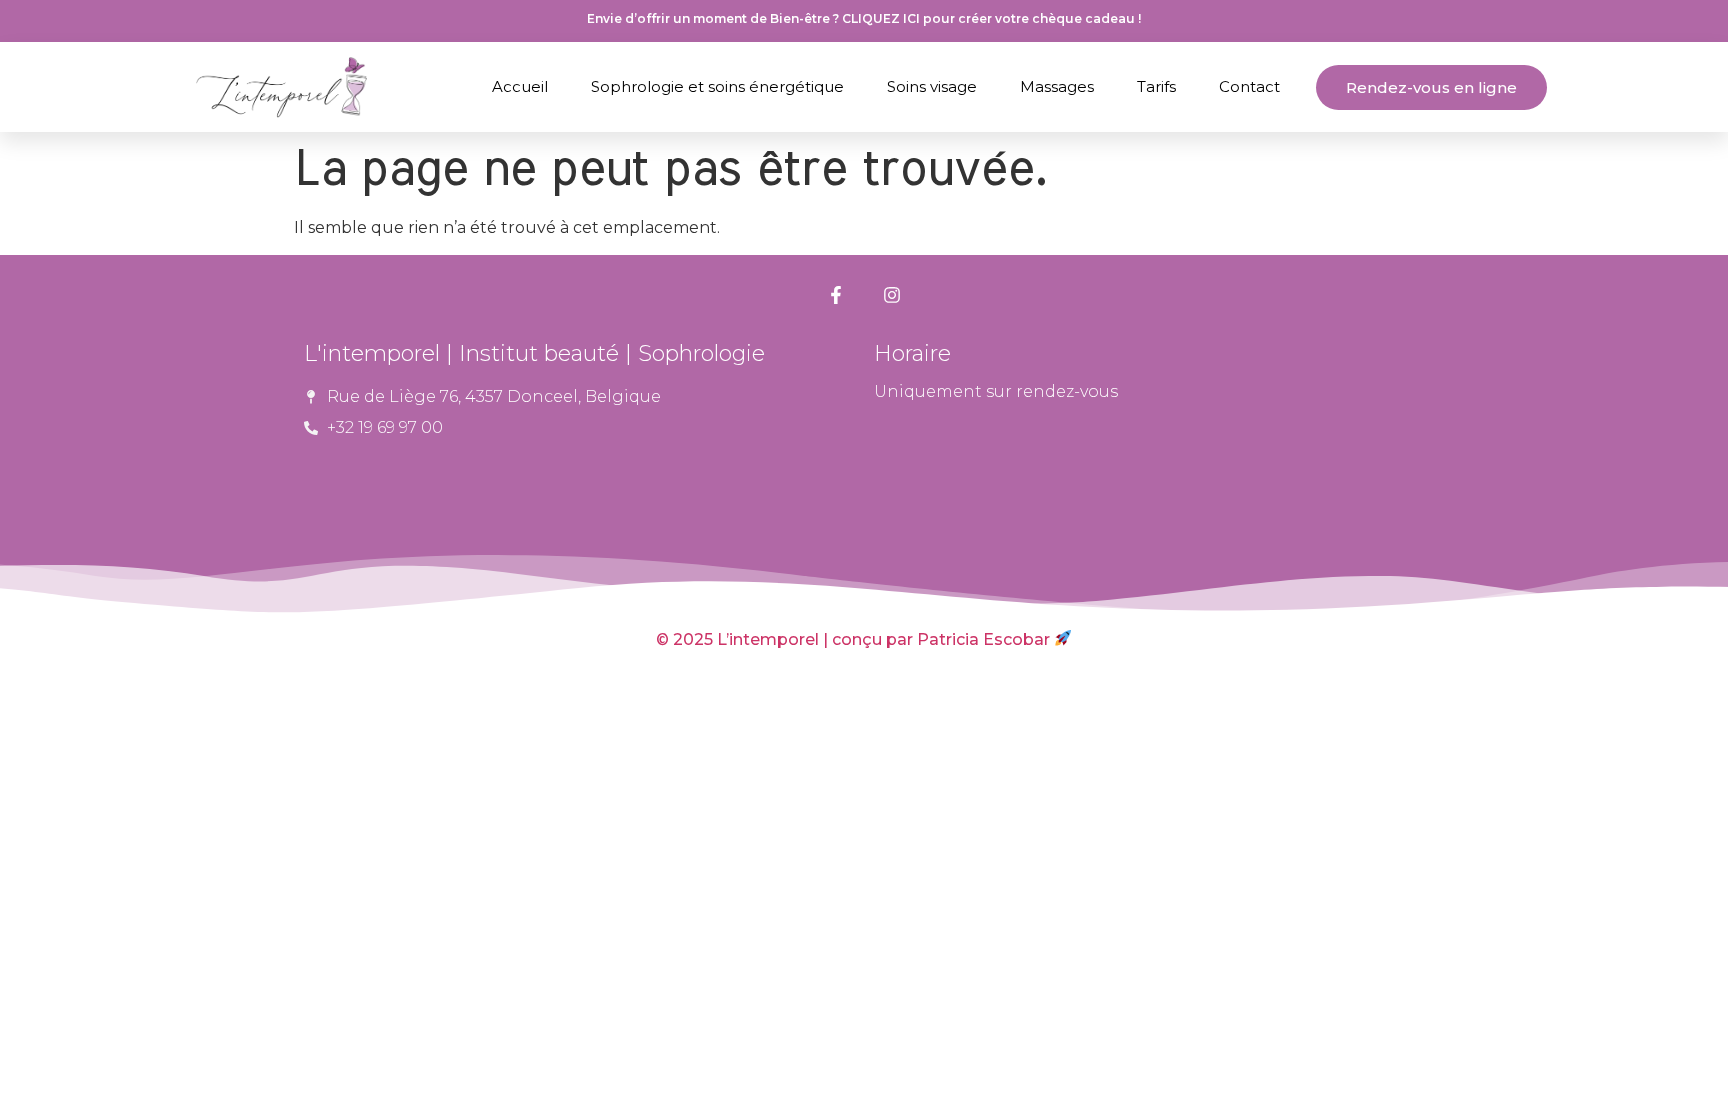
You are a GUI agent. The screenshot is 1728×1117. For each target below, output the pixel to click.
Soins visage (932, 86)
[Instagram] (892, 295)
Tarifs (1156, 86)
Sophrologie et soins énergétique (717, 86)
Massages (1057, 86)
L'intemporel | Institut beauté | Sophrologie (534, 353)
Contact (1249, 86)
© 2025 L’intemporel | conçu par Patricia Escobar (855, 639)
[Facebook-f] (836, 295)
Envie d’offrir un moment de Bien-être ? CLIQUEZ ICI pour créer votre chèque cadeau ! (864, 18)
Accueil (520, 86)
